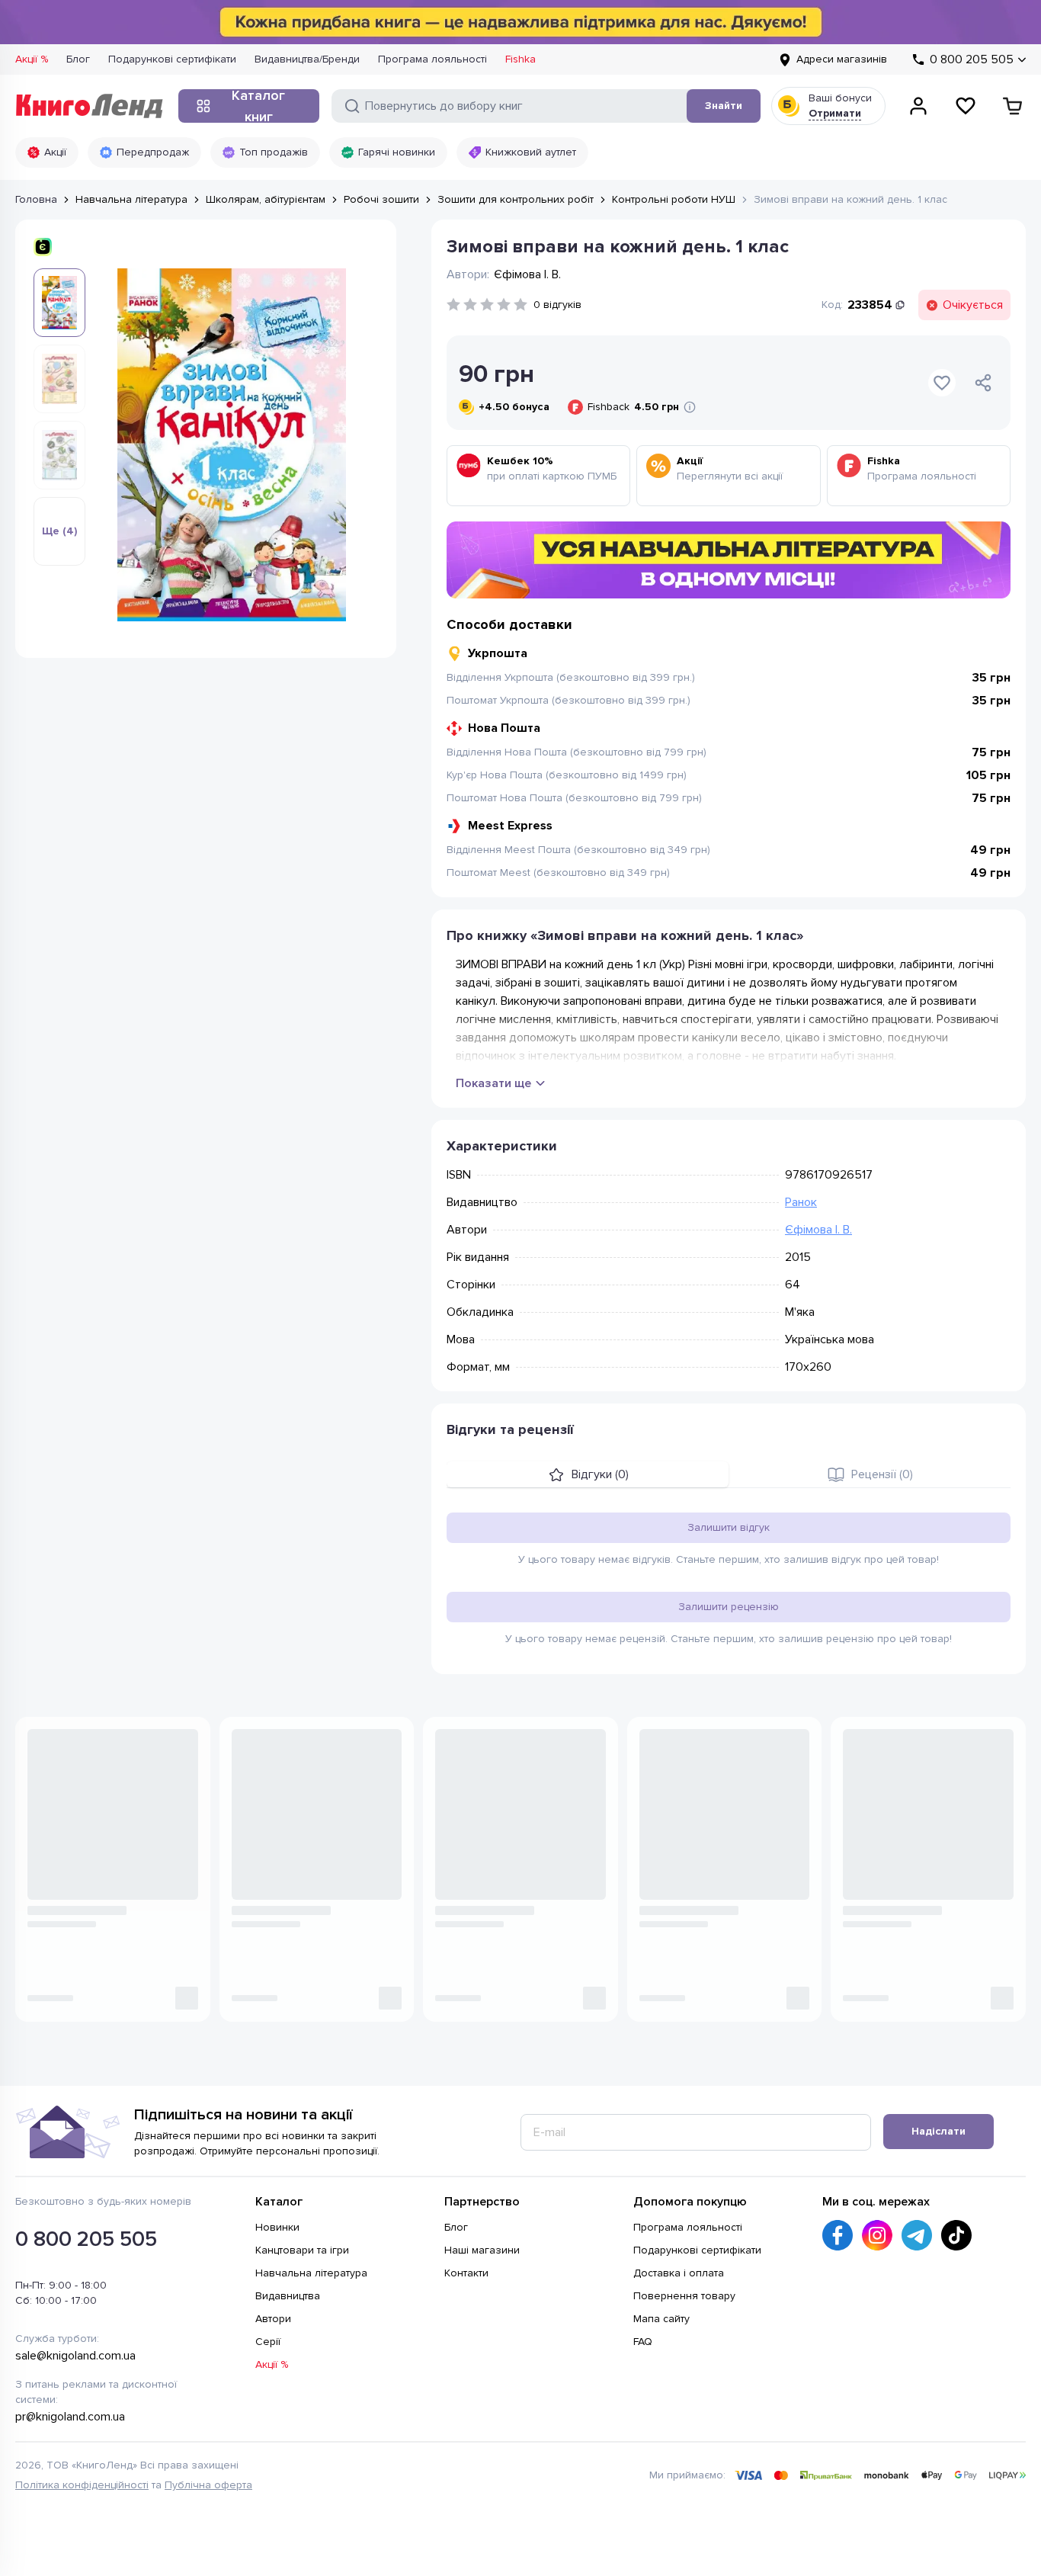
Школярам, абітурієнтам (266, 199)
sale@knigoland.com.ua (75, 2356)
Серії (268, 2342)
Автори (273, 2319)
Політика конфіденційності (82, 2485)
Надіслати (939, 2131)
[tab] (588, 1474)
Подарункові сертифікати (172, 59)
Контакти (466, 2273)
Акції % (32, 59)
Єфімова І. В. (818, 1230)
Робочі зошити (381, 199)
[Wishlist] (966, 106)
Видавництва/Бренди (307, 59)
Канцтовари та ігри (302, 2250)
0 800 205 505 (86, 2239)
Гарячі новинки (397, 152)
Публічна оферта (208, 2485)
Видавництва (288, 2296)
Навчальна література (131, 199)
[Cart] (1013, 106)
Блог (78, 59)
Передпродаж (153, 152)
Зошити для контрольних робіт (516, 199)
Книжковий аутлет (531, 152)
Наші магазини (482, 2250)
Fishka (520, 59)
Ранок (801, 1202)
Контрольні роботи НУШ (674, 199)
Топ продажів (274, 152)
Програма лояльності (432, 59)
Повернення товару (684, 2296)
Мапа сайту (661, 2319)
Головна (36, 199)
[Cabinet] (918, 106)
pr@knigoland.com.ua (70, 2417)
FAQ (643, 2342)
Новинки (277, 2227)
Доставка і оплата (679, 2273)
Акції (55, 152)
